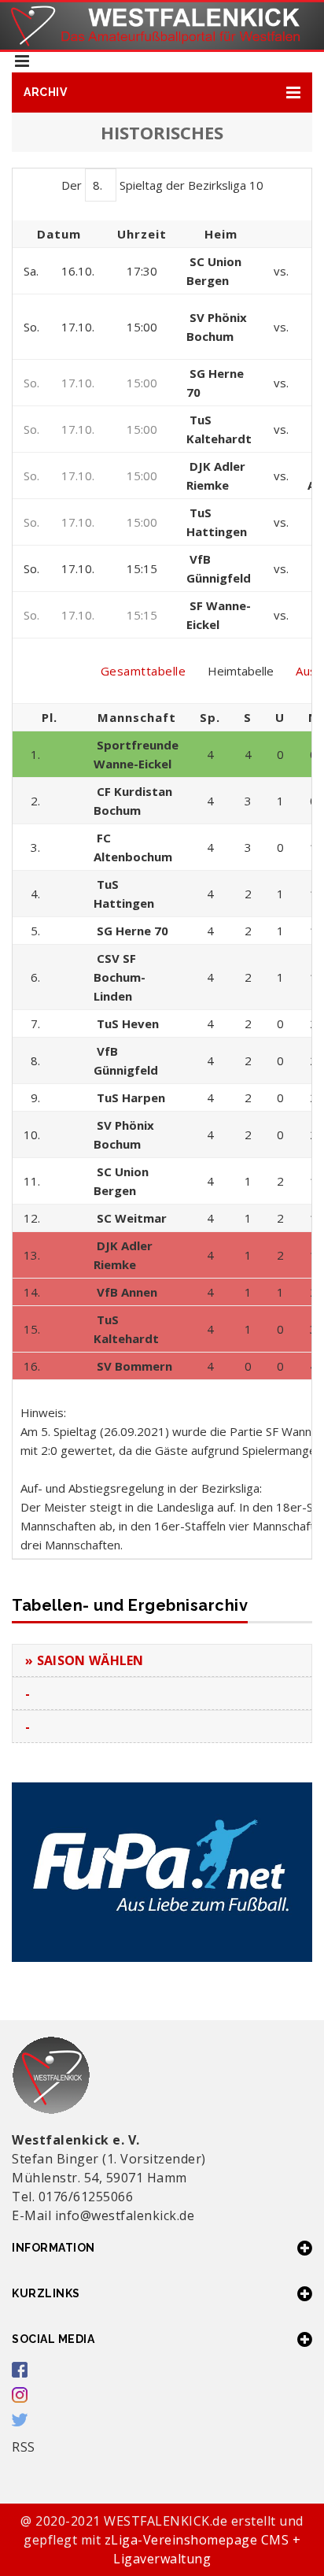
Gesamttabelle (144, 671)
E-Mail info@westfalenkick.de (103, 2215)
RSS (24, 2447)
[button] (162, 93)
